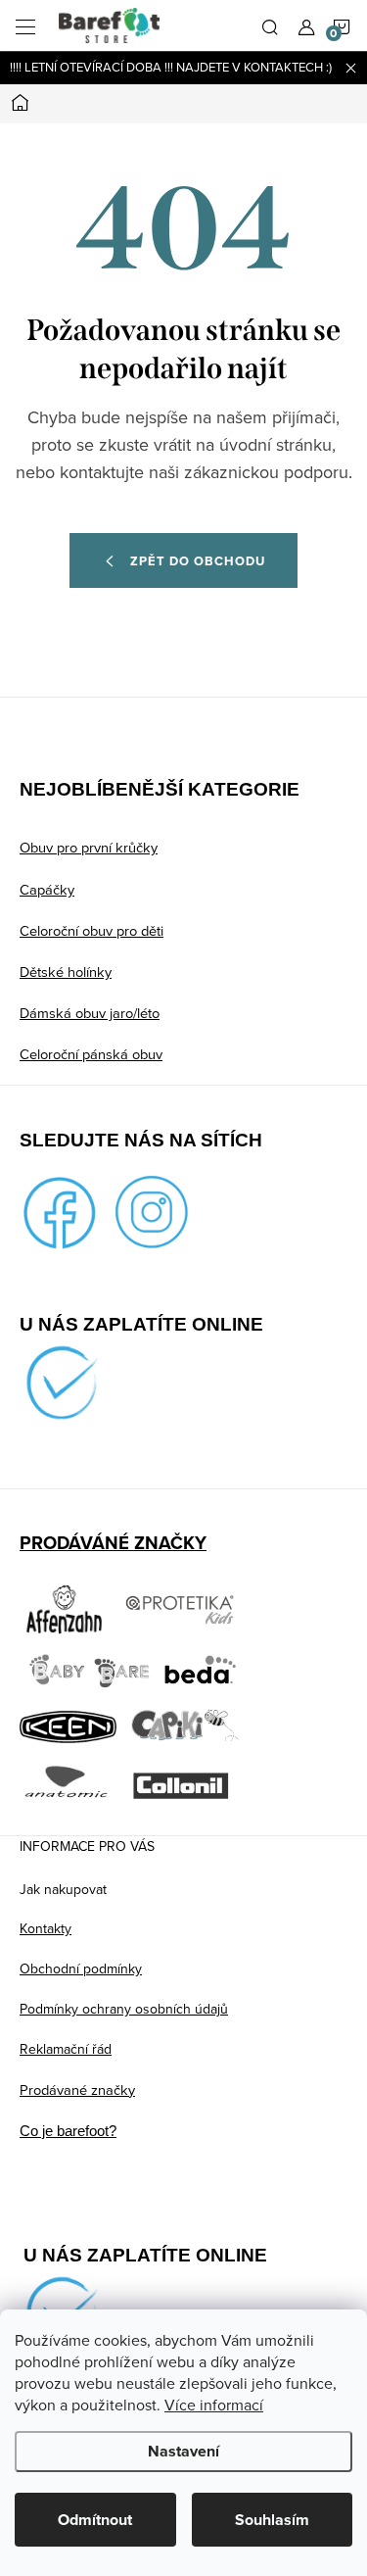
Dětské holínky (66, 972)
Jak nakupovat (63, 1889)
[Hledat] (270, 25)
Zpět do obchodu (198, 561)
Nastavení (183, 2451)
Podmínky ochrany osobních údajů (124, 2009)
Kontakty (46, 1928)
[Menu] (25, 25)
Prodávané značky (77, 2090)
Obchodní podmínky (81, 1968)
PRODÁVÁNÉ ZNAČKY (113, 1543)
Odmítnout (95, 2520)
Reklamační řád (66, 2049)
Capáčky (47, 889)
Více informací (214, 2405)
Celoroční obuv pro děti (92, 930)
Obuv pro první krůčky (89, 847)
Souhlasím (272, 2520)
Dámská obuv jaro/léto (90, 1013)
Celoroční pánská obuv (91, 1054)
